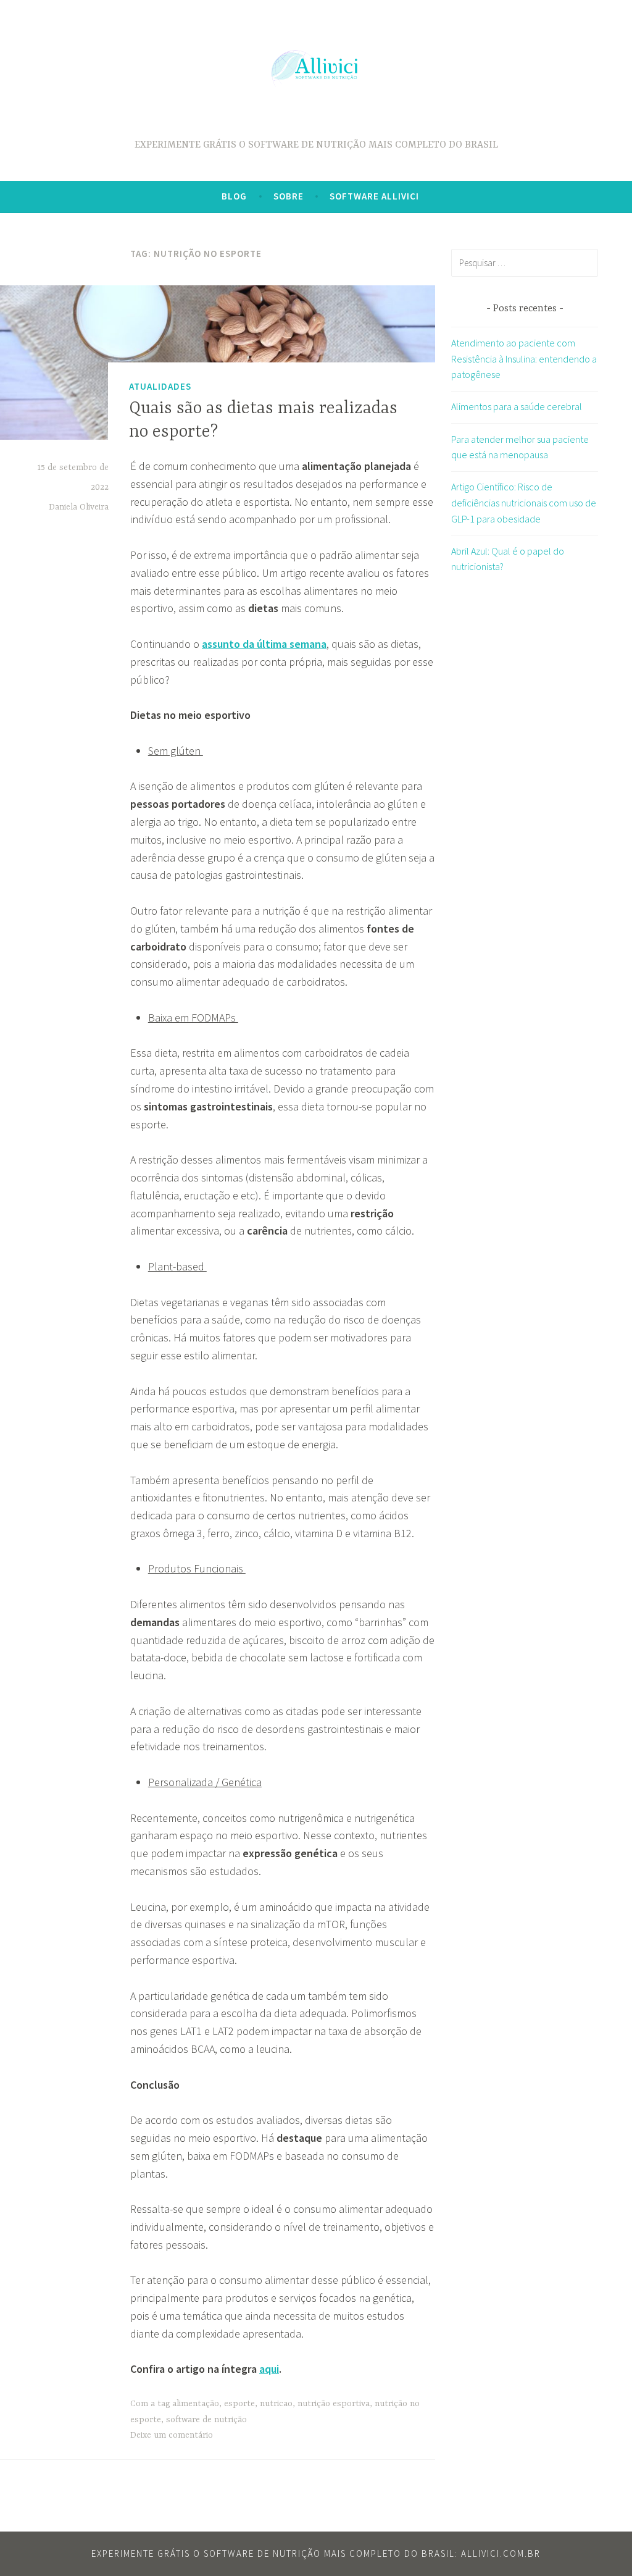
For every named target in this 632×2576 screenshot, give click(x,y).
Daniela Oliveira (79, 507)
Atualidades (160, 386)
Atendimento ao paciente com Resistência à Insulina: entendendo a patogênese (524, 359)
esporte (239, 2404)
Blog (234, 196)
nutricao (276, 2404)
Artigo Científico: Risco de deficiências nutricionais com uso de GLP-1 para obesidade (524, 502)
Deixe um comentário (172, 2435)
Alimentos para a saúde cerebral (517, 406)
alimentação (196, 2404)
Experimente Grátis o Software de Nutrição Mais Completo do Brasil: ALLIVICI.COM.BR (316, 2553)
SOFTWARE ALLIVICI (374, 196)
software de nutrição (206, 2420)
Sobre (289, 196)
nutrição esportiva (334, 2404)
